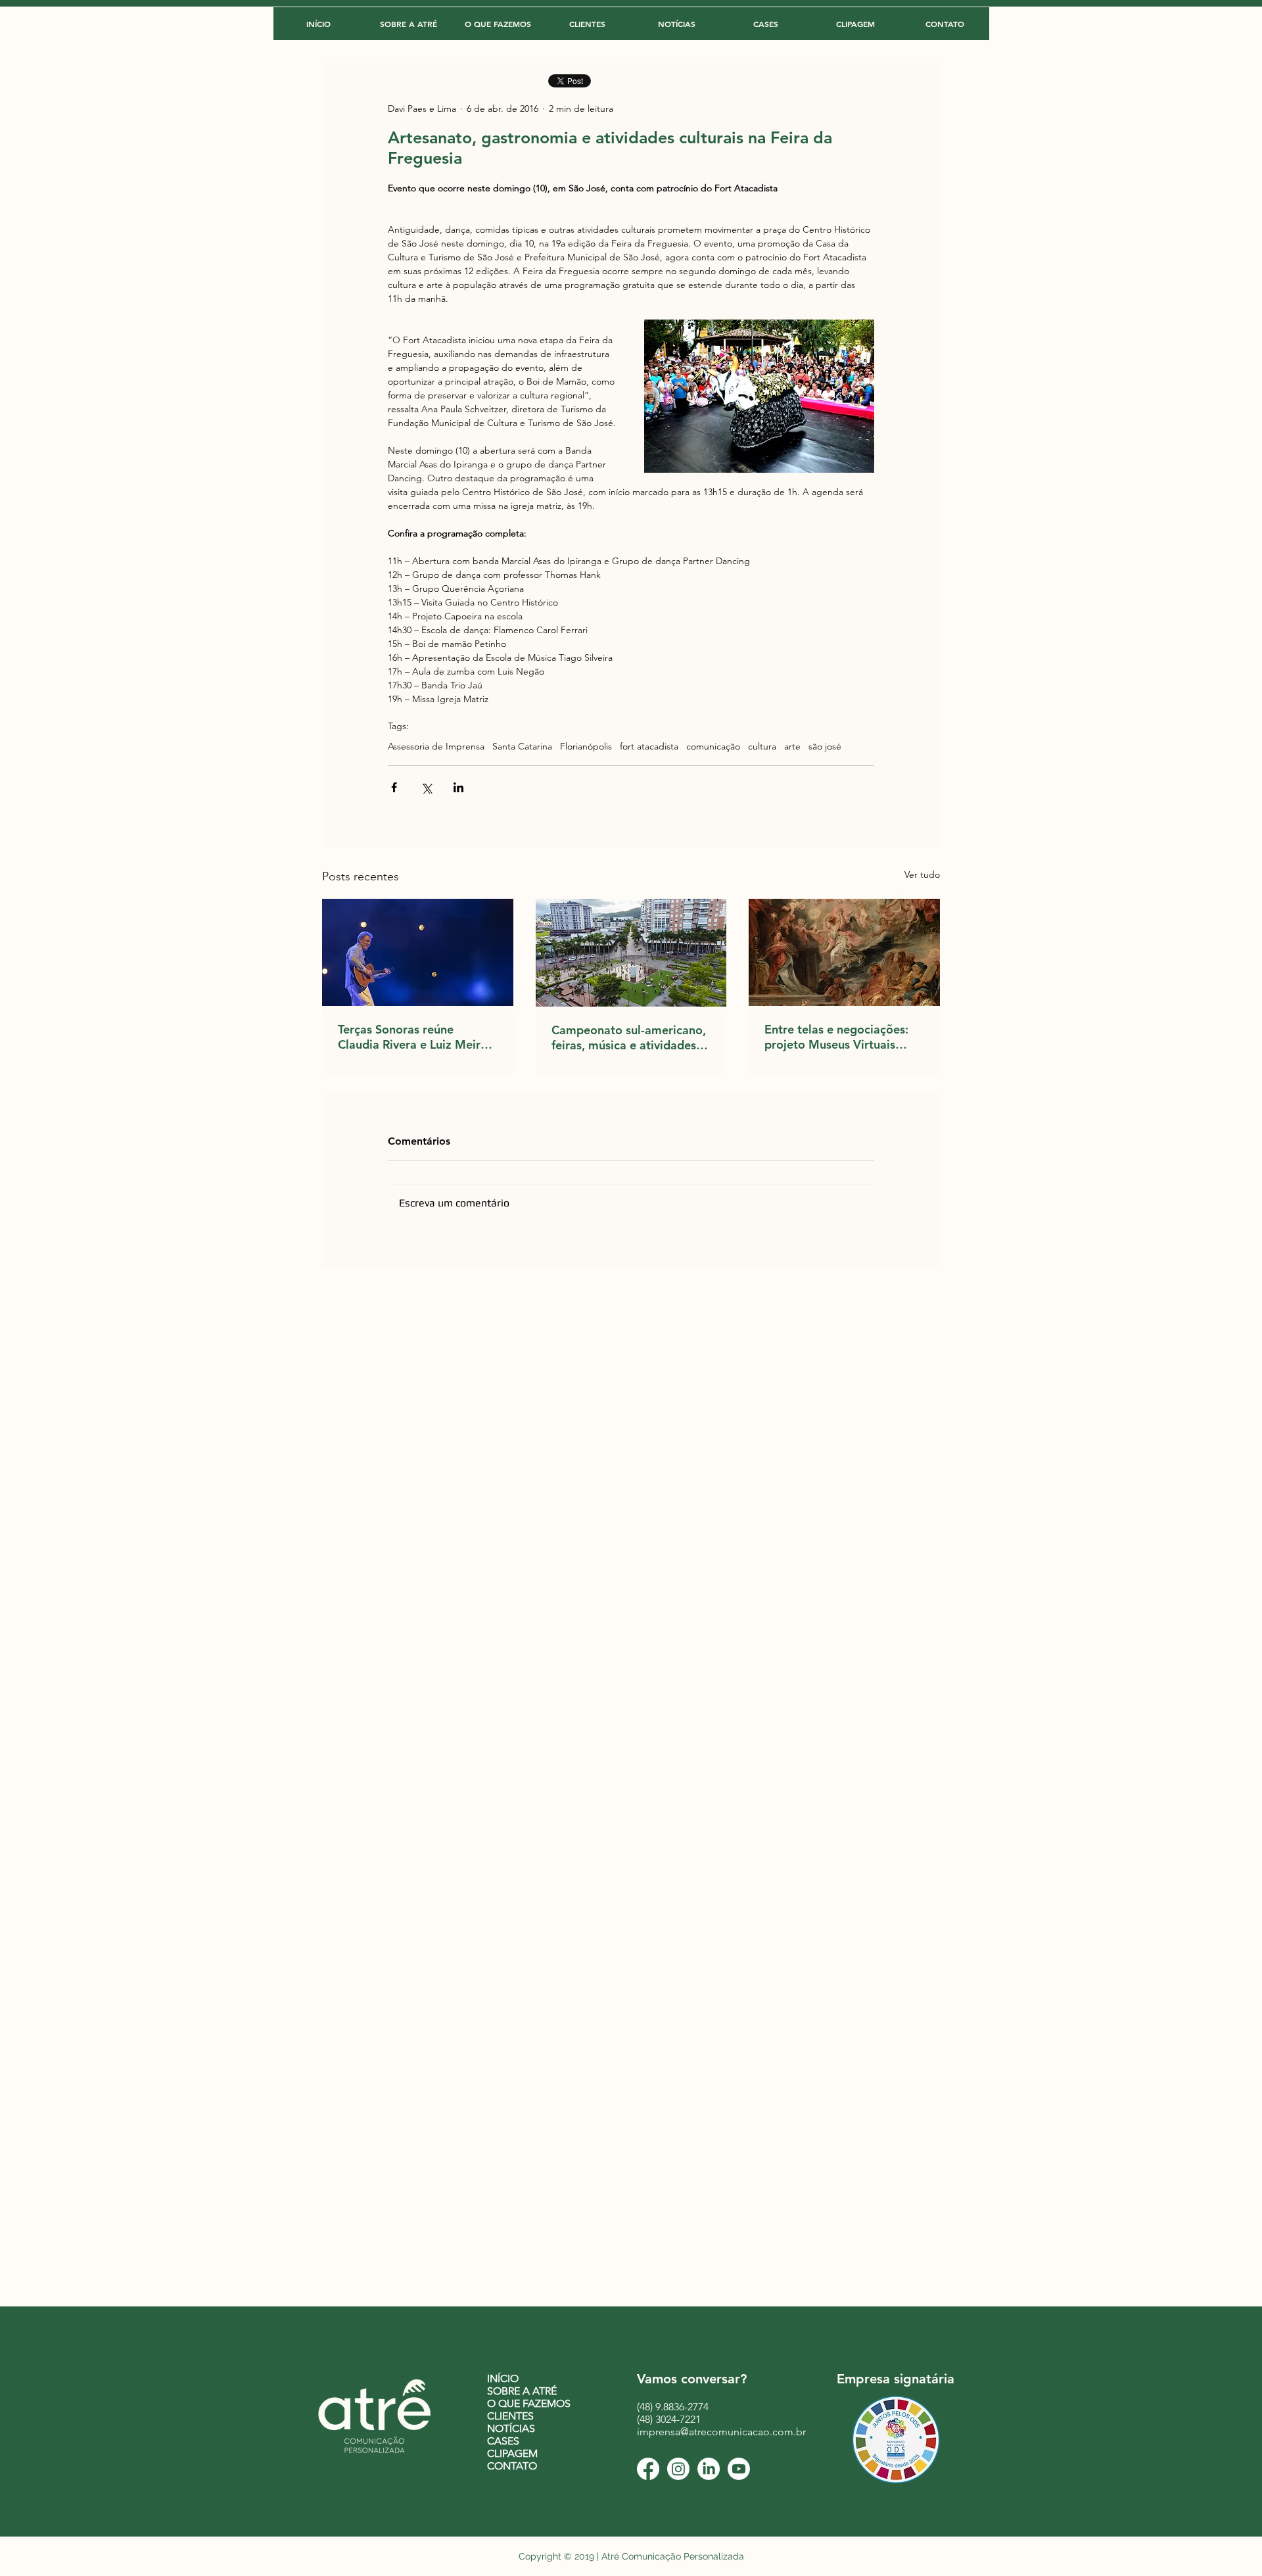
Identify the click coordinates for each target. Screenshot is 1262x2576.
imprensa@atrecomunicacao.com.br (721, 2432)
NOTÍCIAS (511, 2428)
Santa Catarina (522, 747)
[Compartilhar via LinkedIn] (458, 787)
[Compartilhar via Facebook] (394, 787)
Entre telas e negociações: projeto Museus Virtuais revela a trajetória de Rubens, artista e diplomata (840, 1037)
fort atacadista (649, 747)
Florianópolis (586, 747)
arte (792, 747)
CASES (503, 2441)
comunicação (713, 747)
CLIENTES (510, 2416)
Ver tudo (922, 874)
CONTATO (512, 2466)
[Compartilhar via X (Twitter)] (426, 787)
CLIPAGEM (512, 2453)
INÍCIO (503, 2378)
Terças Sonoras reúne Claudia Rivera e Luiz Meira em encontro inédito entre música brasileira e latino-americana (412, 1037)
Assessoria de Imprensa (436, 747)
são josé (825, 747)
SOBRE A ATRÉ (522, 2391)
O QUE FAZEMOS (529, 2403)
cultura (762, 747)
